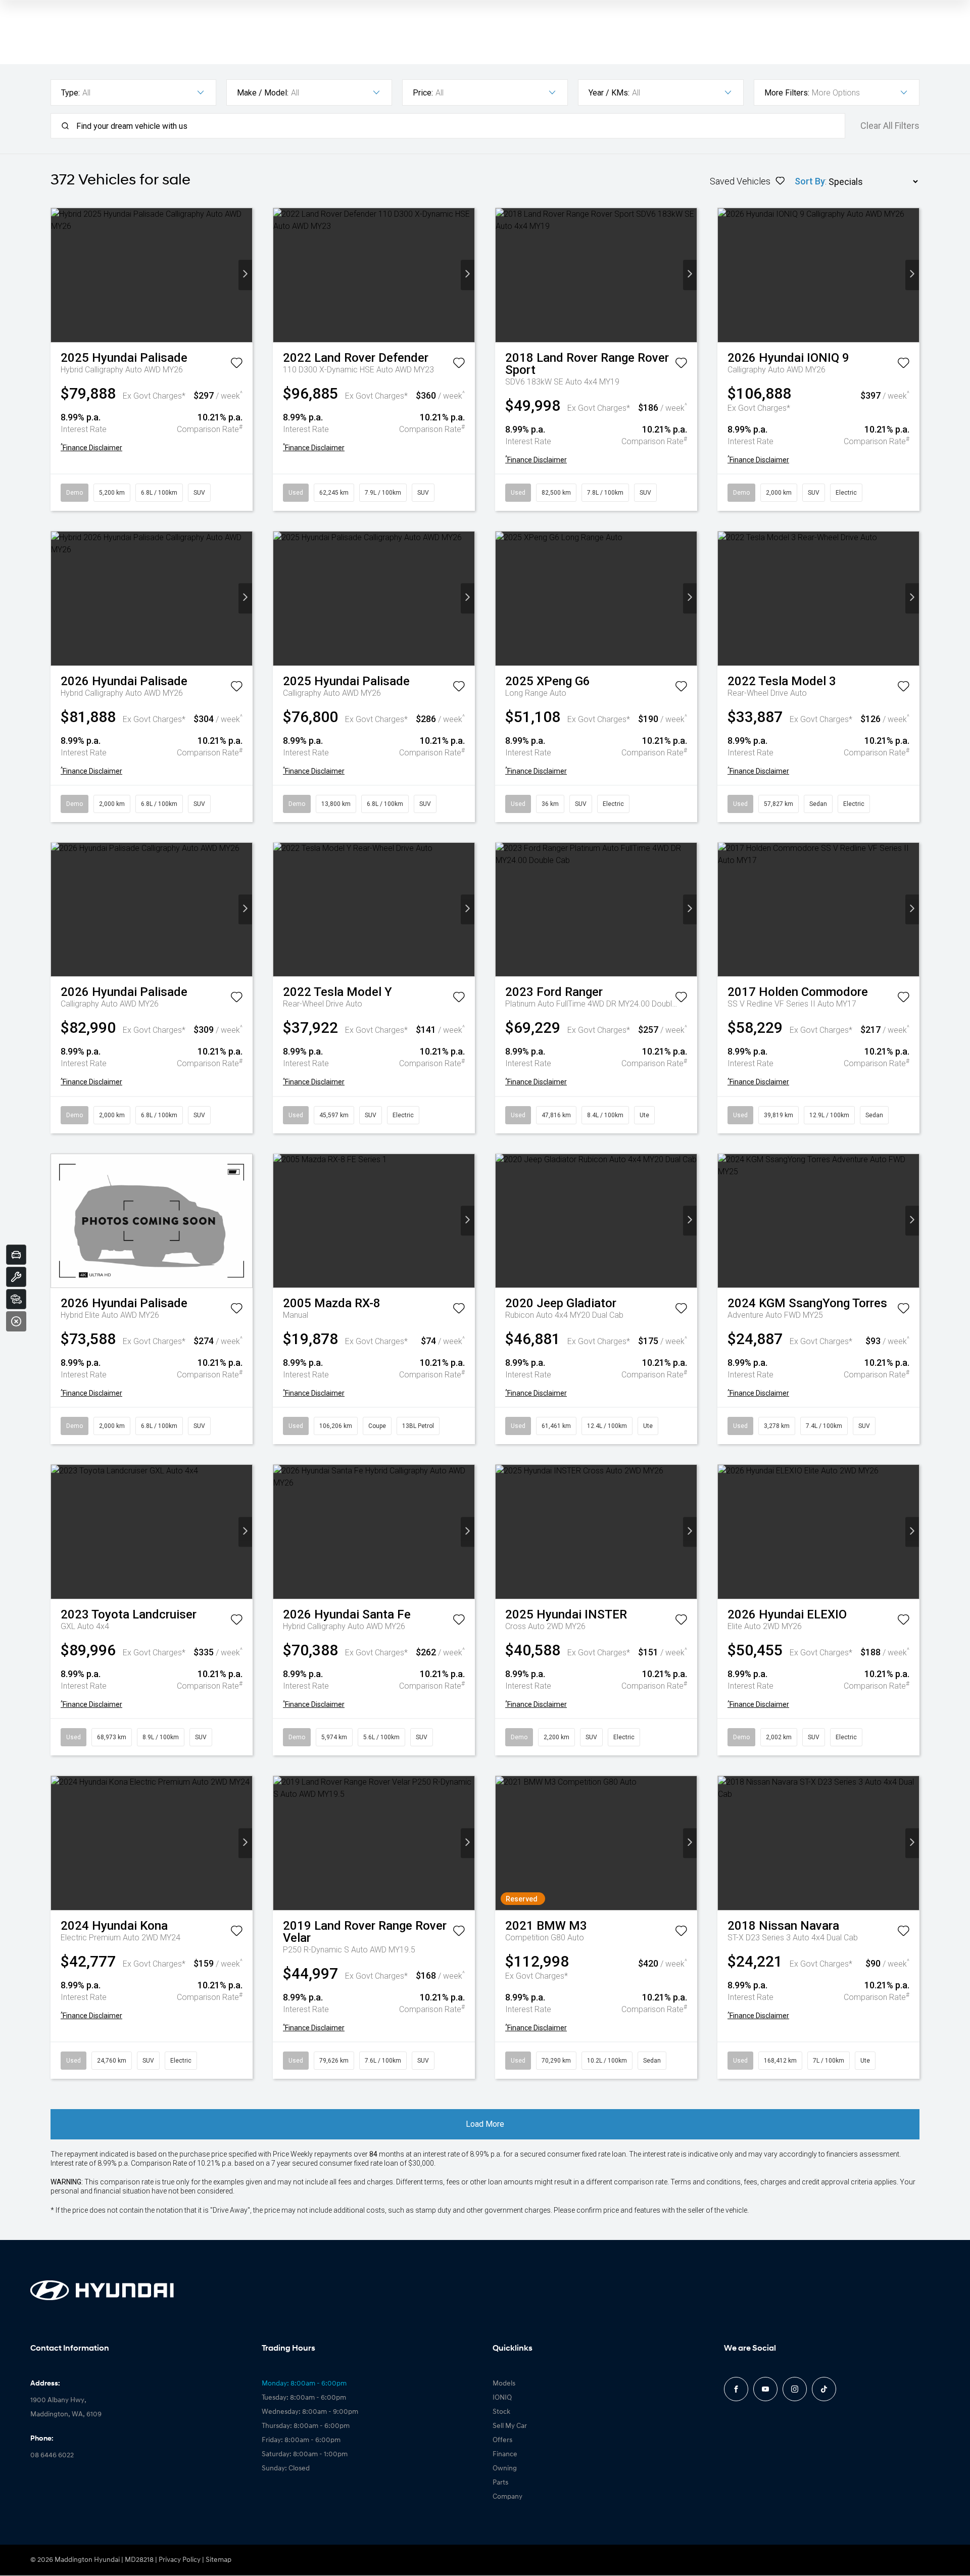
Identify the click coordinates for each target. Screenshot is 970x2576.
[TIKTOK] (824, 2389)
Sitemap (219, 2560)
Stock (501, 2412)
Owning (505, 2469)
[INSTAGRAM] (795, 2389)
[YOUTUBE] (765, 2389)
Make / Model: (263, 93)
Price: (423, 93)
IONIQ (502, 2398)
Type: (70, 93)
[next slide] (245, 275)
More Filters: (787, 93)
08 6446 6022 (52, 2455)
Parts (500, 2483)
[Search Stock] (16, 1299)
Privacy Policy (180, 2560)
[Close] (16, 1321)
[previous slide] (58, 275)
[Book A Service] (16, 1277)
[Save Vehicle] (236, 365)
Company (507, 2497)
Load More (485, 2124)
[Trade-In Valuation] (16, 1255)
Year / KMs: (609, 93)
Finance (505, 2454)
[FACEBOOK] (736, 2389)
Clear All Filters (890, 126)
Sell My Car (510, 2426)
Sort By (810, 181)
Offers (502, 2440)
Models (504, 2384)
